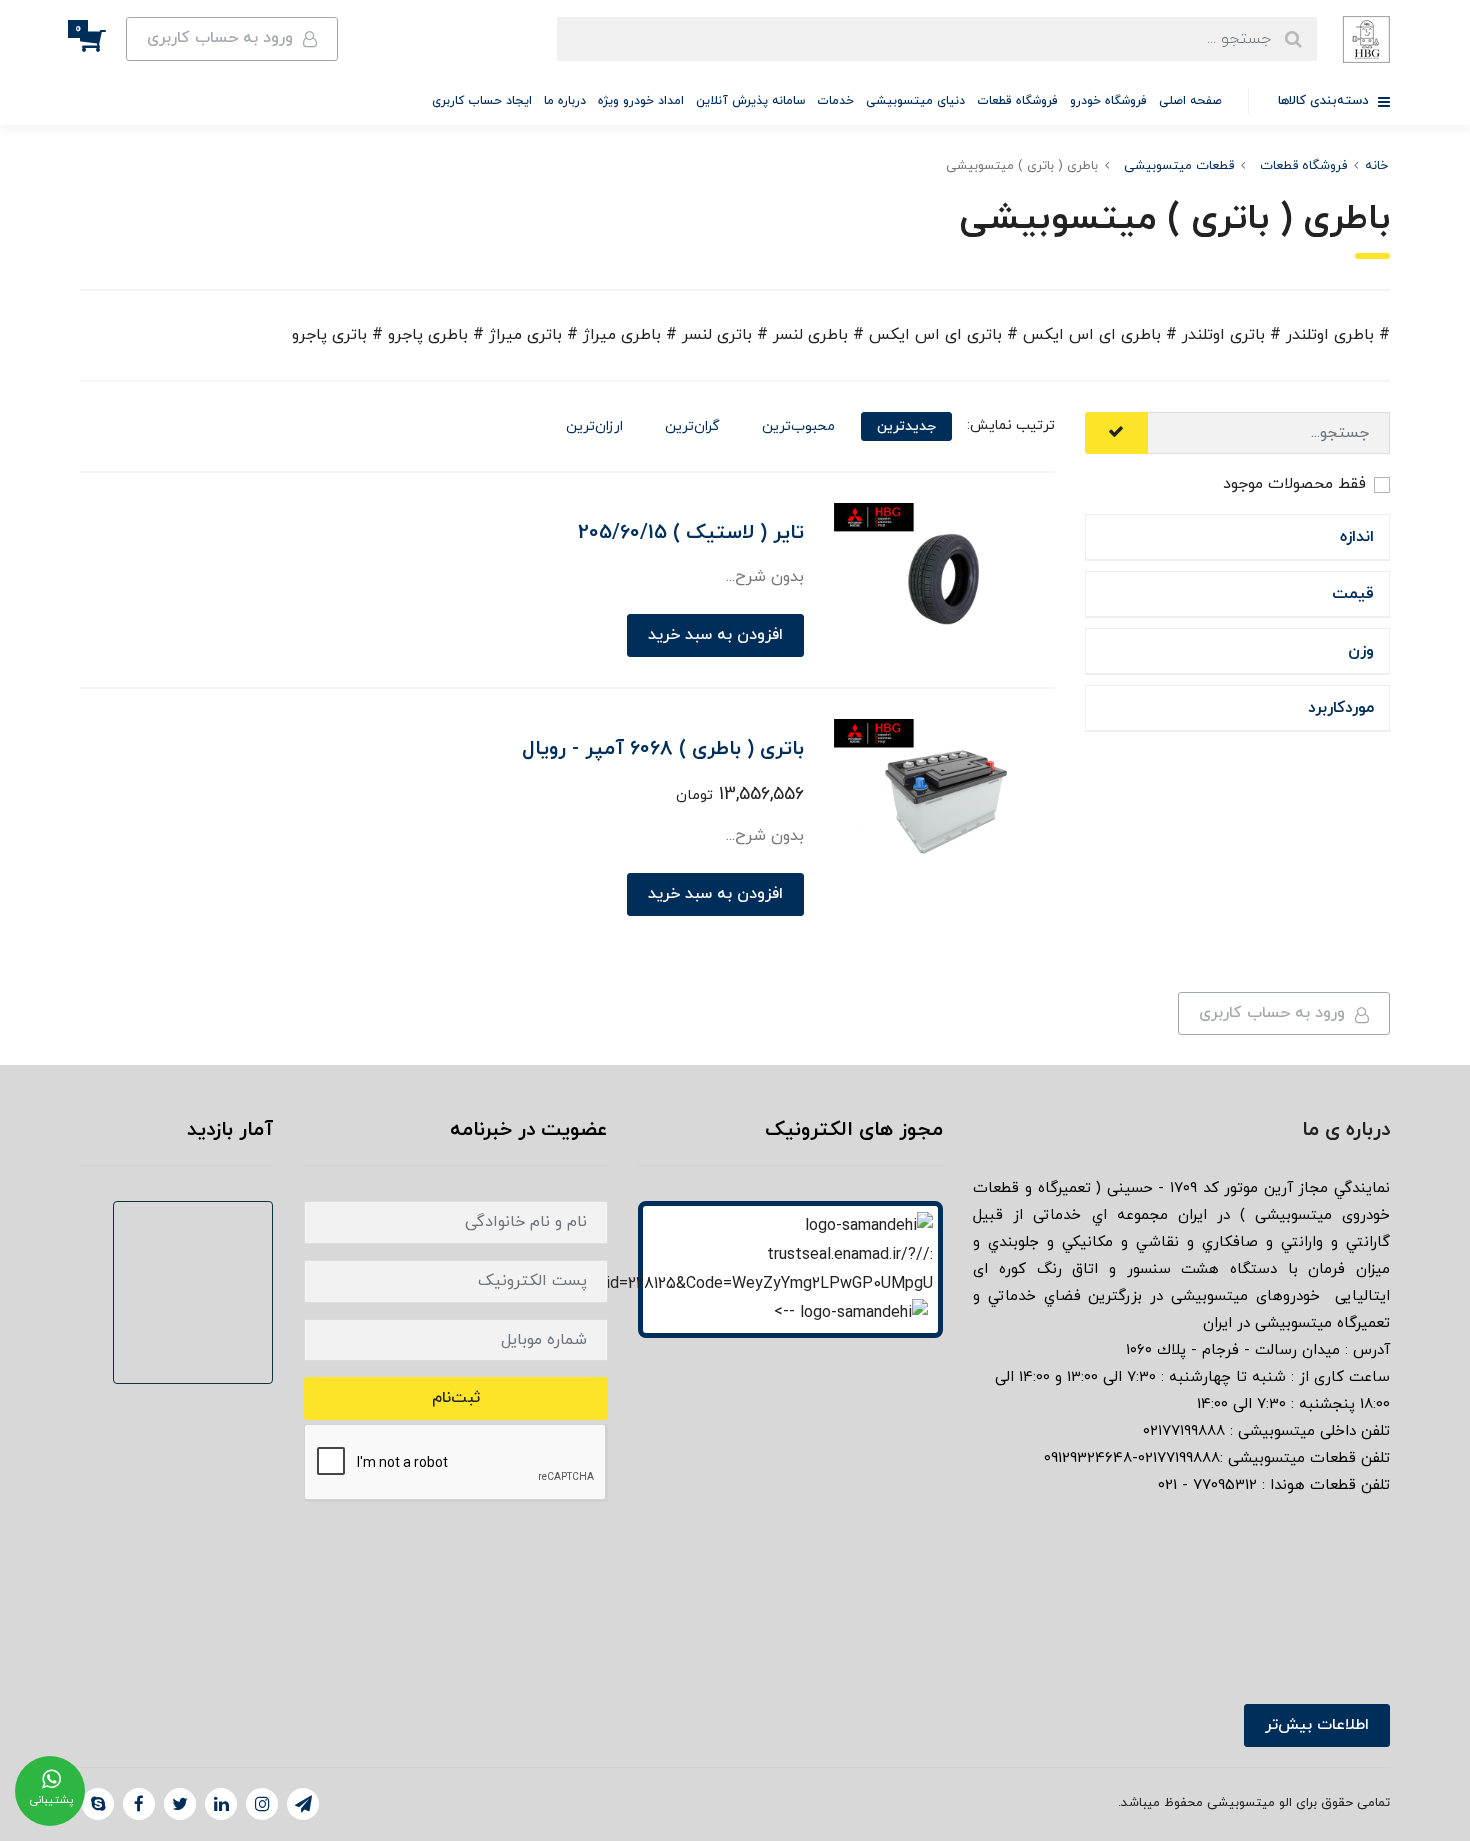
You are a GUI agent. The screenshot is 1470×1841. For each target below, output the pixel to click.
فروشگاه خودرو (1108, 101)
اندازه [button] (1357, 537)
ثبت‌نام (456, 1398)
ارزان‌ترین (594, 426)
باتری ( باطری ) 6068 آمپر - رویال (663, 749)
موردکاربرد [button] (1341, 708)
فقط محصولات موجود (1294, 484)
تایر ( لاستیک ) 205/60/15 (691, 533)
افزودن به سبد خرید (715, 635)
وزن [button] (1361, 651)
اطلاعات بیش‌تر (1317, 1725)
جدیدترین (906, 426)
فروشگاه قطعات (1017, 101)
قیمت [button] (1353, 594)
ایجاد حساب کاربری (482, 101)
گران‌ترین (692, 426)
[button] (103, 39)
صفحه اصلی (1190, 101)
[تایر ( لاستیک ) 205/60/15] (944, 575)
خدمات (835, 101)
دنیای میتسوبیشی (915, 101)
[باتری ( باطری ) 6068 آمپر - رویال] (944, 791)
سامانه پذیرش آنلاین (750, 101)
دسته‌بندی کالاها (1325, 101)
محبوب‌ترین (798, 426)
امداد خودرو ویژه (641, 101)
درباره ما (565, 101)
